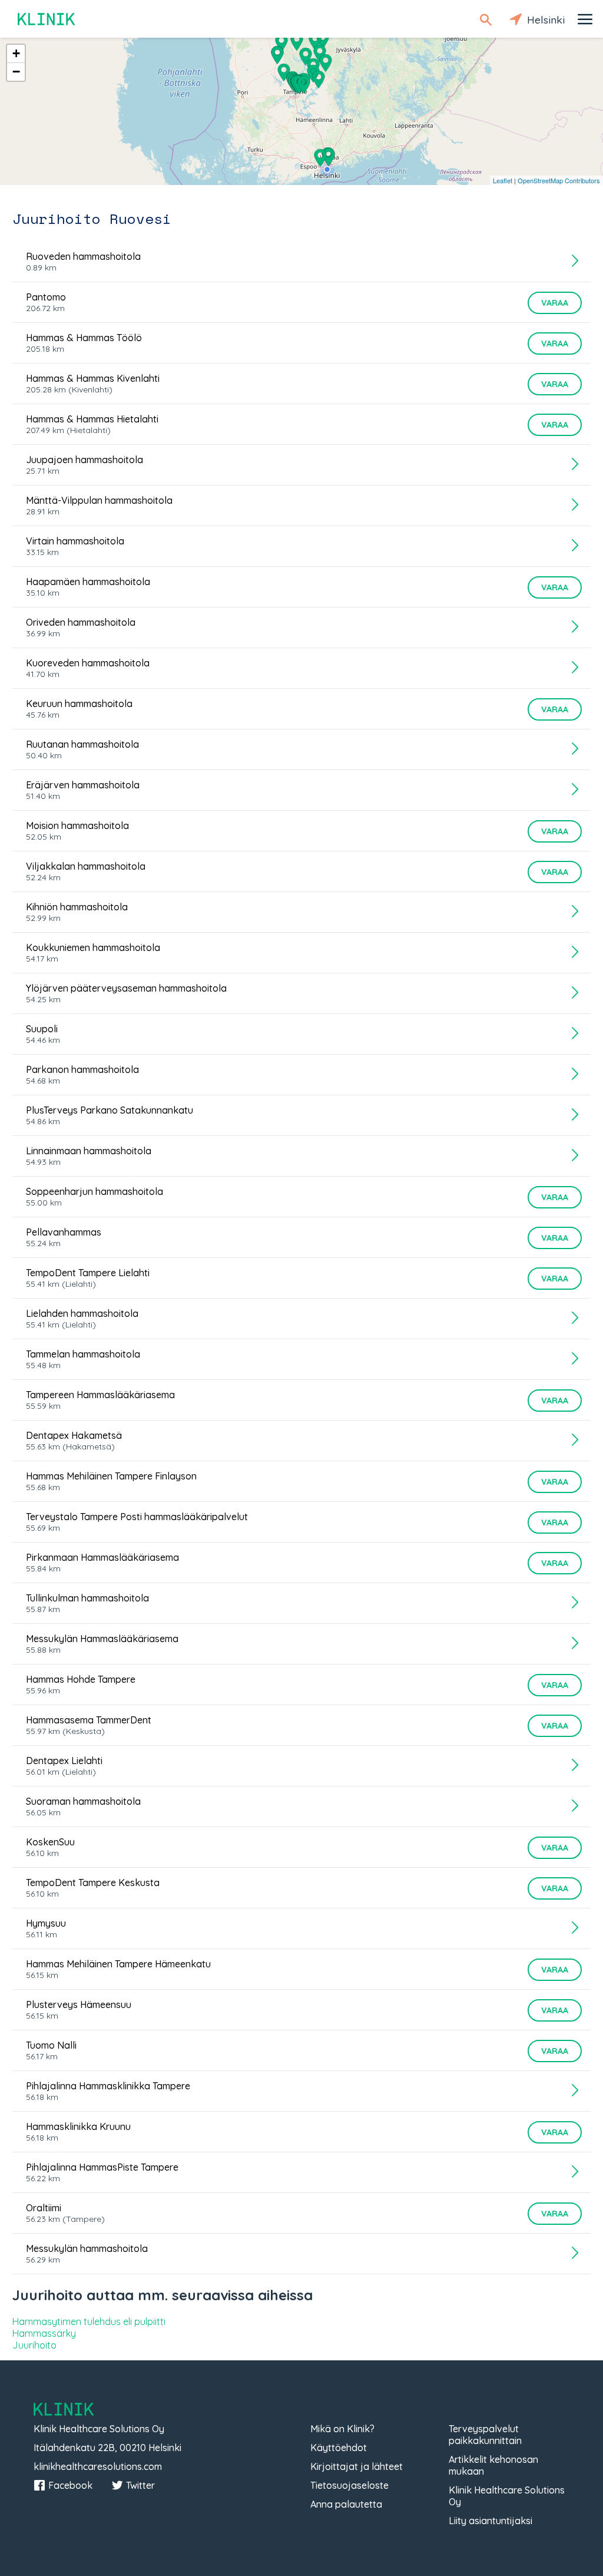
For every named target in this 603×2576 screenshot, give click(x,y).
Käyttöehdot (339, 2448)
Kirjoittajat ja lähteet (357, 2466)
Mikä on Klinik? (342, 2429)
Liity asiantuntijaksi (491, 2521)
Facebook (70, 2485)
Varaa (555, 303)
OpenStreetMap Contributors (559, 180)
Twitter (140, 2485)
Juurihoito (34, 2345)
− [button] (16, 72)
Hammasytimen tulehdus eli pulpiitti (89, 2321)
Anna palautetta (346, 2504)
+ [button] (16, 53)
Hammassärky (44, 2333)
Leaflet (503, 180)
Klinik (47, 19)
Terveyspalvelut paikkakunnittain (485, 2435)
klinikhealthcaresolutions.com (98, 2466)
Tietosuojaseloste (349, 2485)
